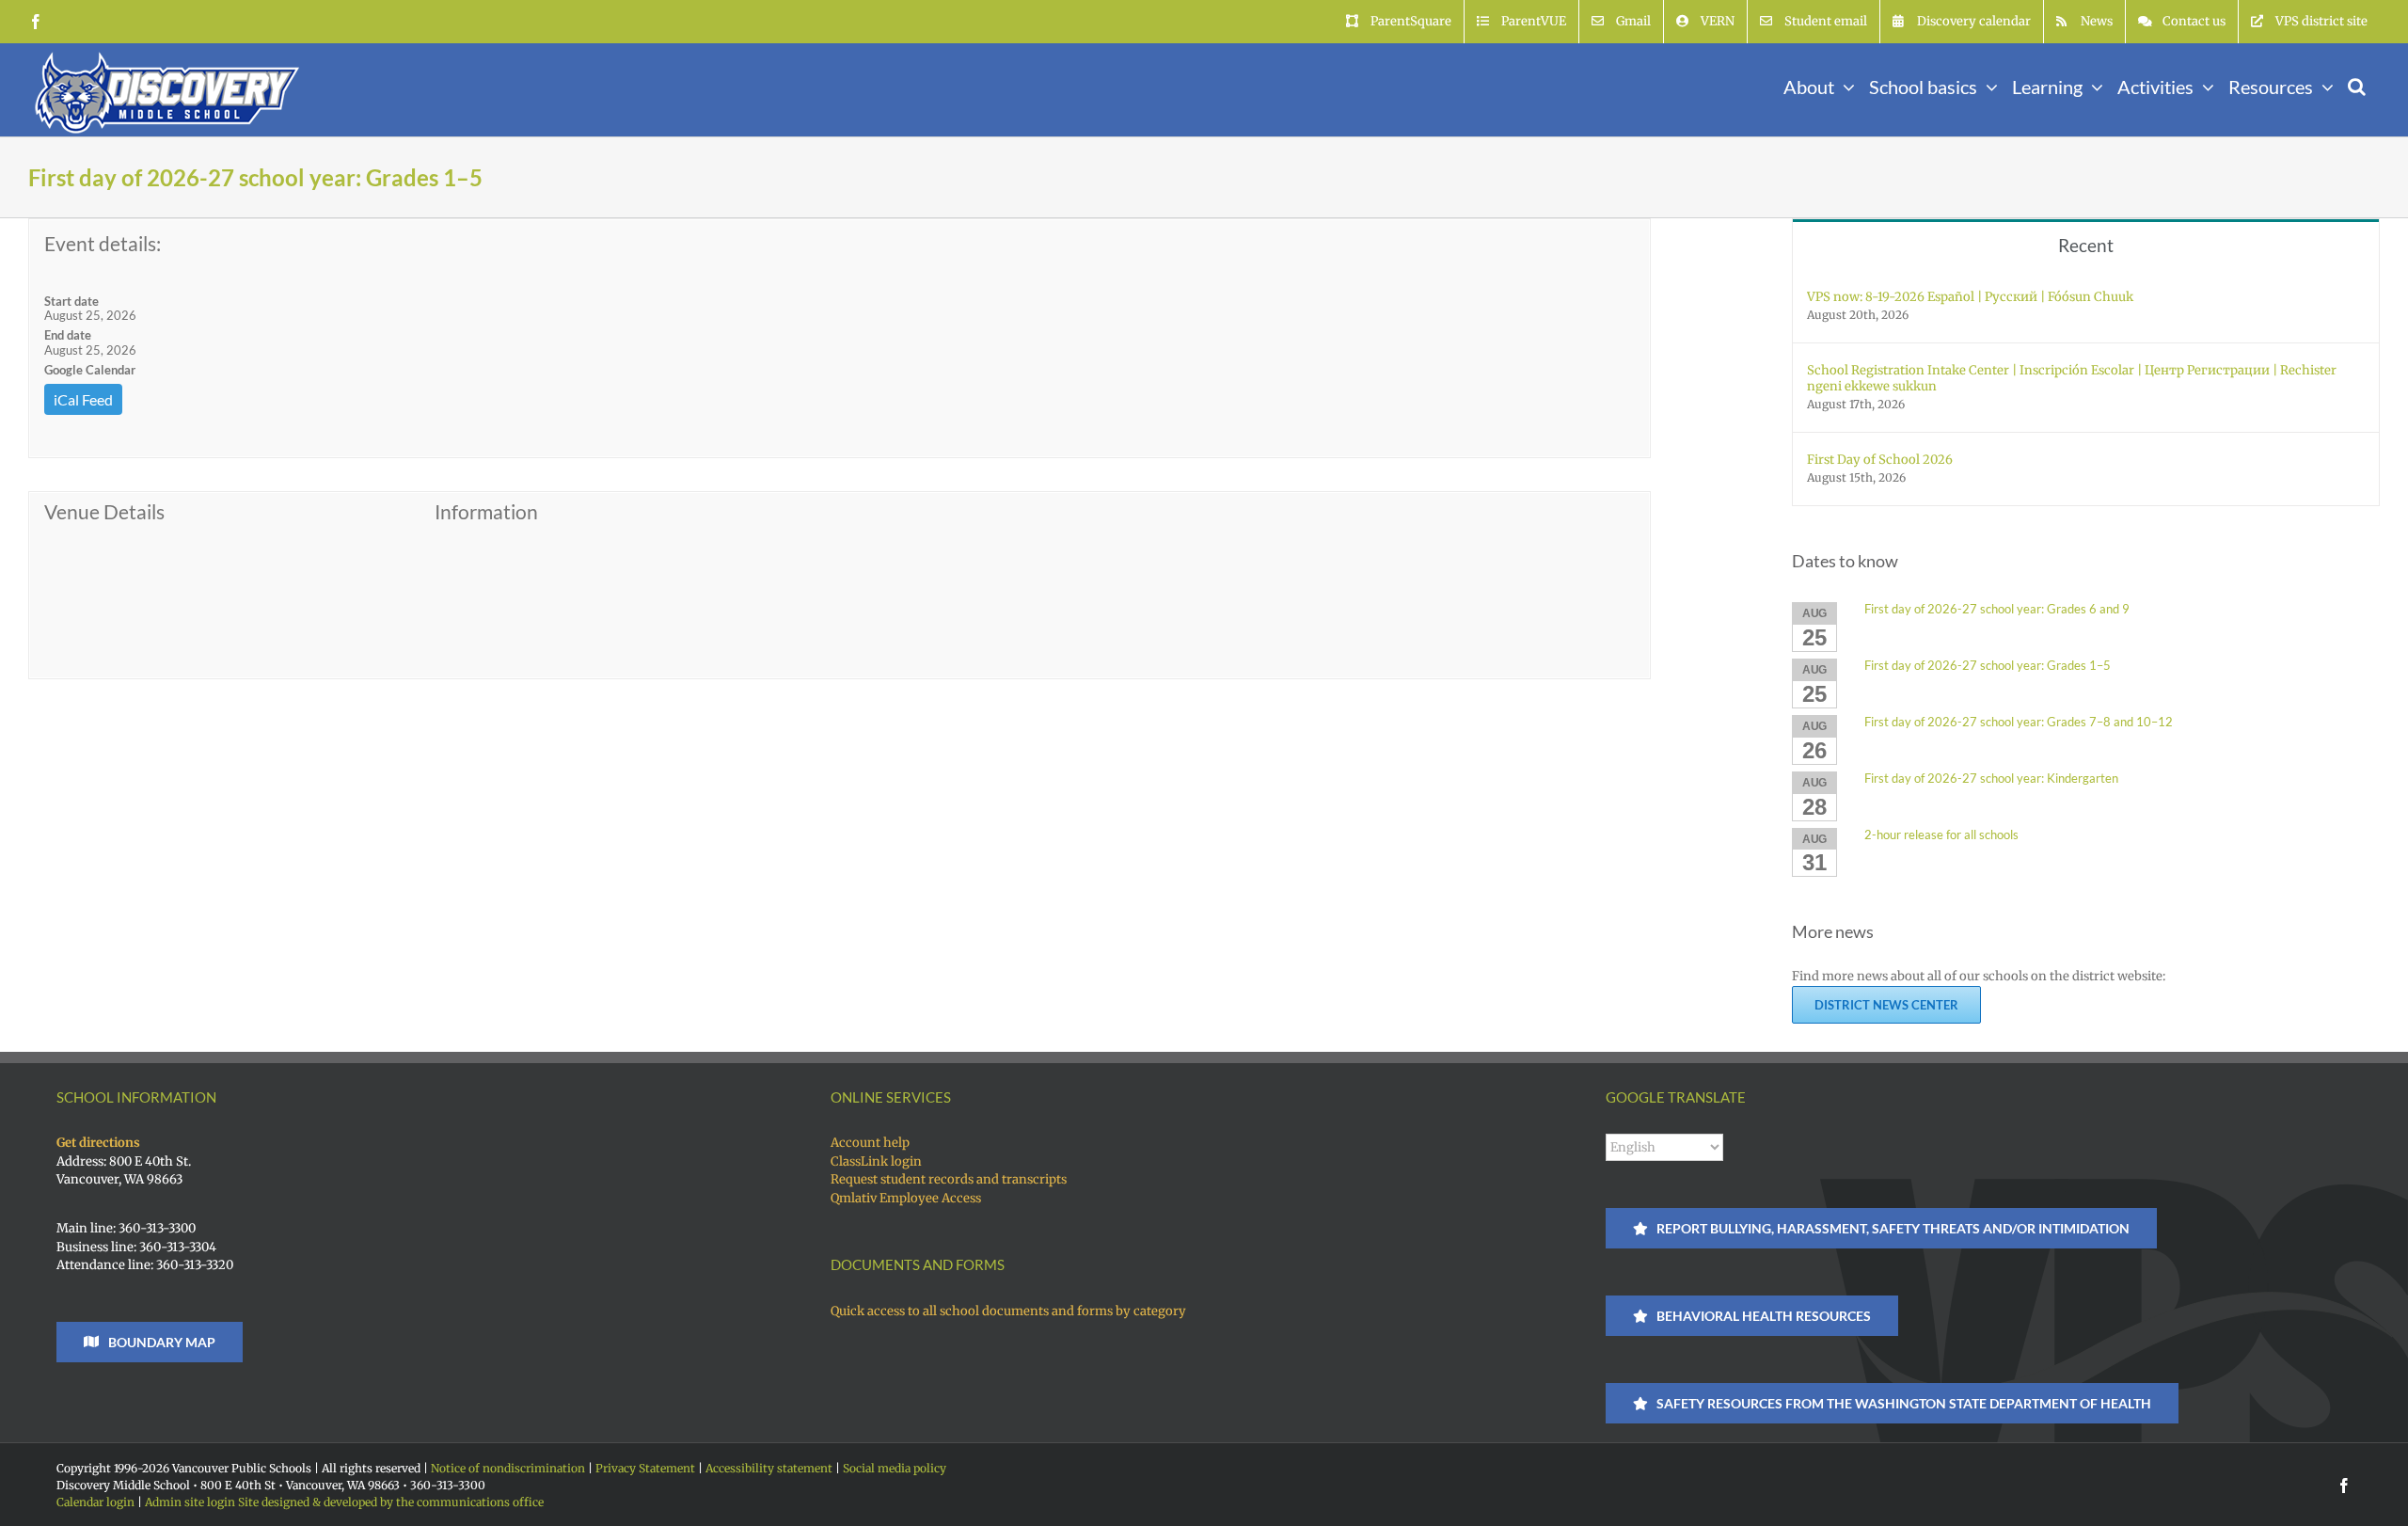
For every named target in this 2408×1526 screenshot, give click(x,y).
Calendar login (95, 1502)
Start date (71, 301)
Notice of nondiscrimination (508, 1468)
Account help (870, 1143)
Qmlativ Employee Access (906, 1198)
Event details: (103, 243)
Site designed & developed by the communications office (391, 1502)
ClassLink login (876, 1161)
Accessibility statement (769, 1468)
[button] (2357, 85)
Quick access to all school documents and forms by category (1008, 1311)
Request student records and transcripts (949, 1179)
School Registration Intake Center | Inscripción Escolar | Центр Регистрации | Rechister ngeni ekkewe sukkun (2072, 378)
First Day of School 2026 (1880, 460)
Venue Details (104, 512)
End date (68, 335)
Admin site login (190, 1502)
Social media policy (895, 1468)
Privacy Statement (645, 1468)
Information (486, 512)
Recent (2086, 245)
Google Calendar (90, 370)
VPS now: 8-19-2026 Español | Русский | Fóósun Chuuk (1970, 297)
